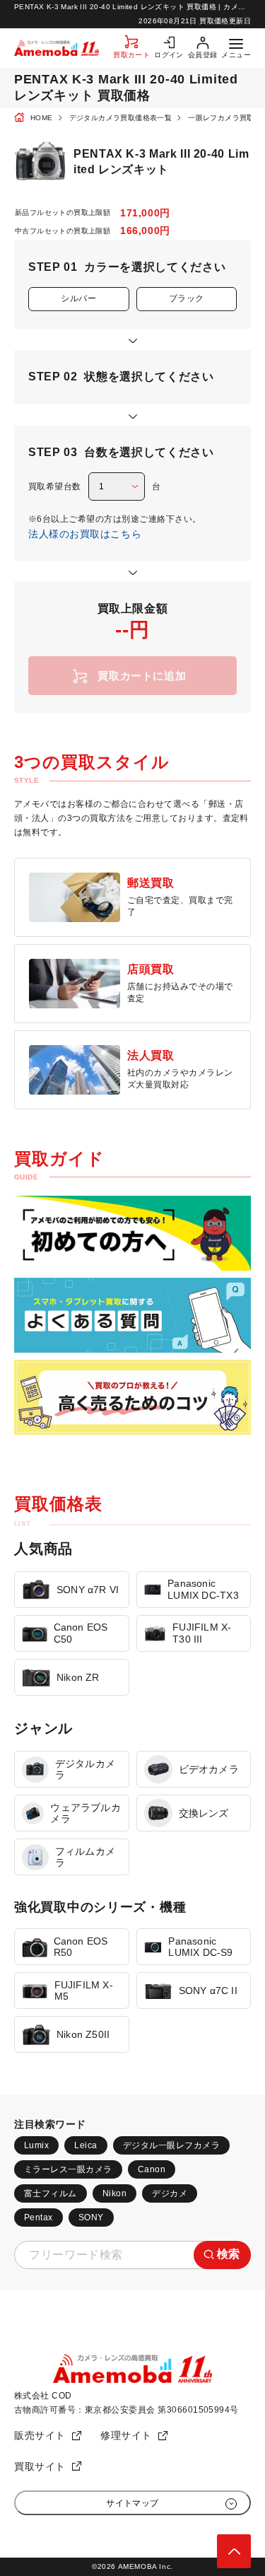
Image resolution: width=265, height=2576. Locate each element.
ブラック (187, 298)
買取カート (131, 55)
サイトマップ (132, 2503)
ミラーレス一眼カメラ (68, 2169)
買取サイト (40, 2466)
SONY (91, 2217)
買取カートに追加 (142, 676)
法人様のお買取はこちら (85, 534)
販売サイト (40, 2435)
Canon (152, 2169)
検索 (229, 2254)
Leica (86, 2145)
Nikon (114, 2193)
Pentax (39, 2217)
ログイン (169, 55)
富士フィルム (51, 2193)
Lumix (36, 2145)
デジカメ (170, 2193)
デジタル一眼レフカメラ (171, 2145)
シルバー (78, 298)
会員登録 (203, 55)
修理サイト (126, 2435)
